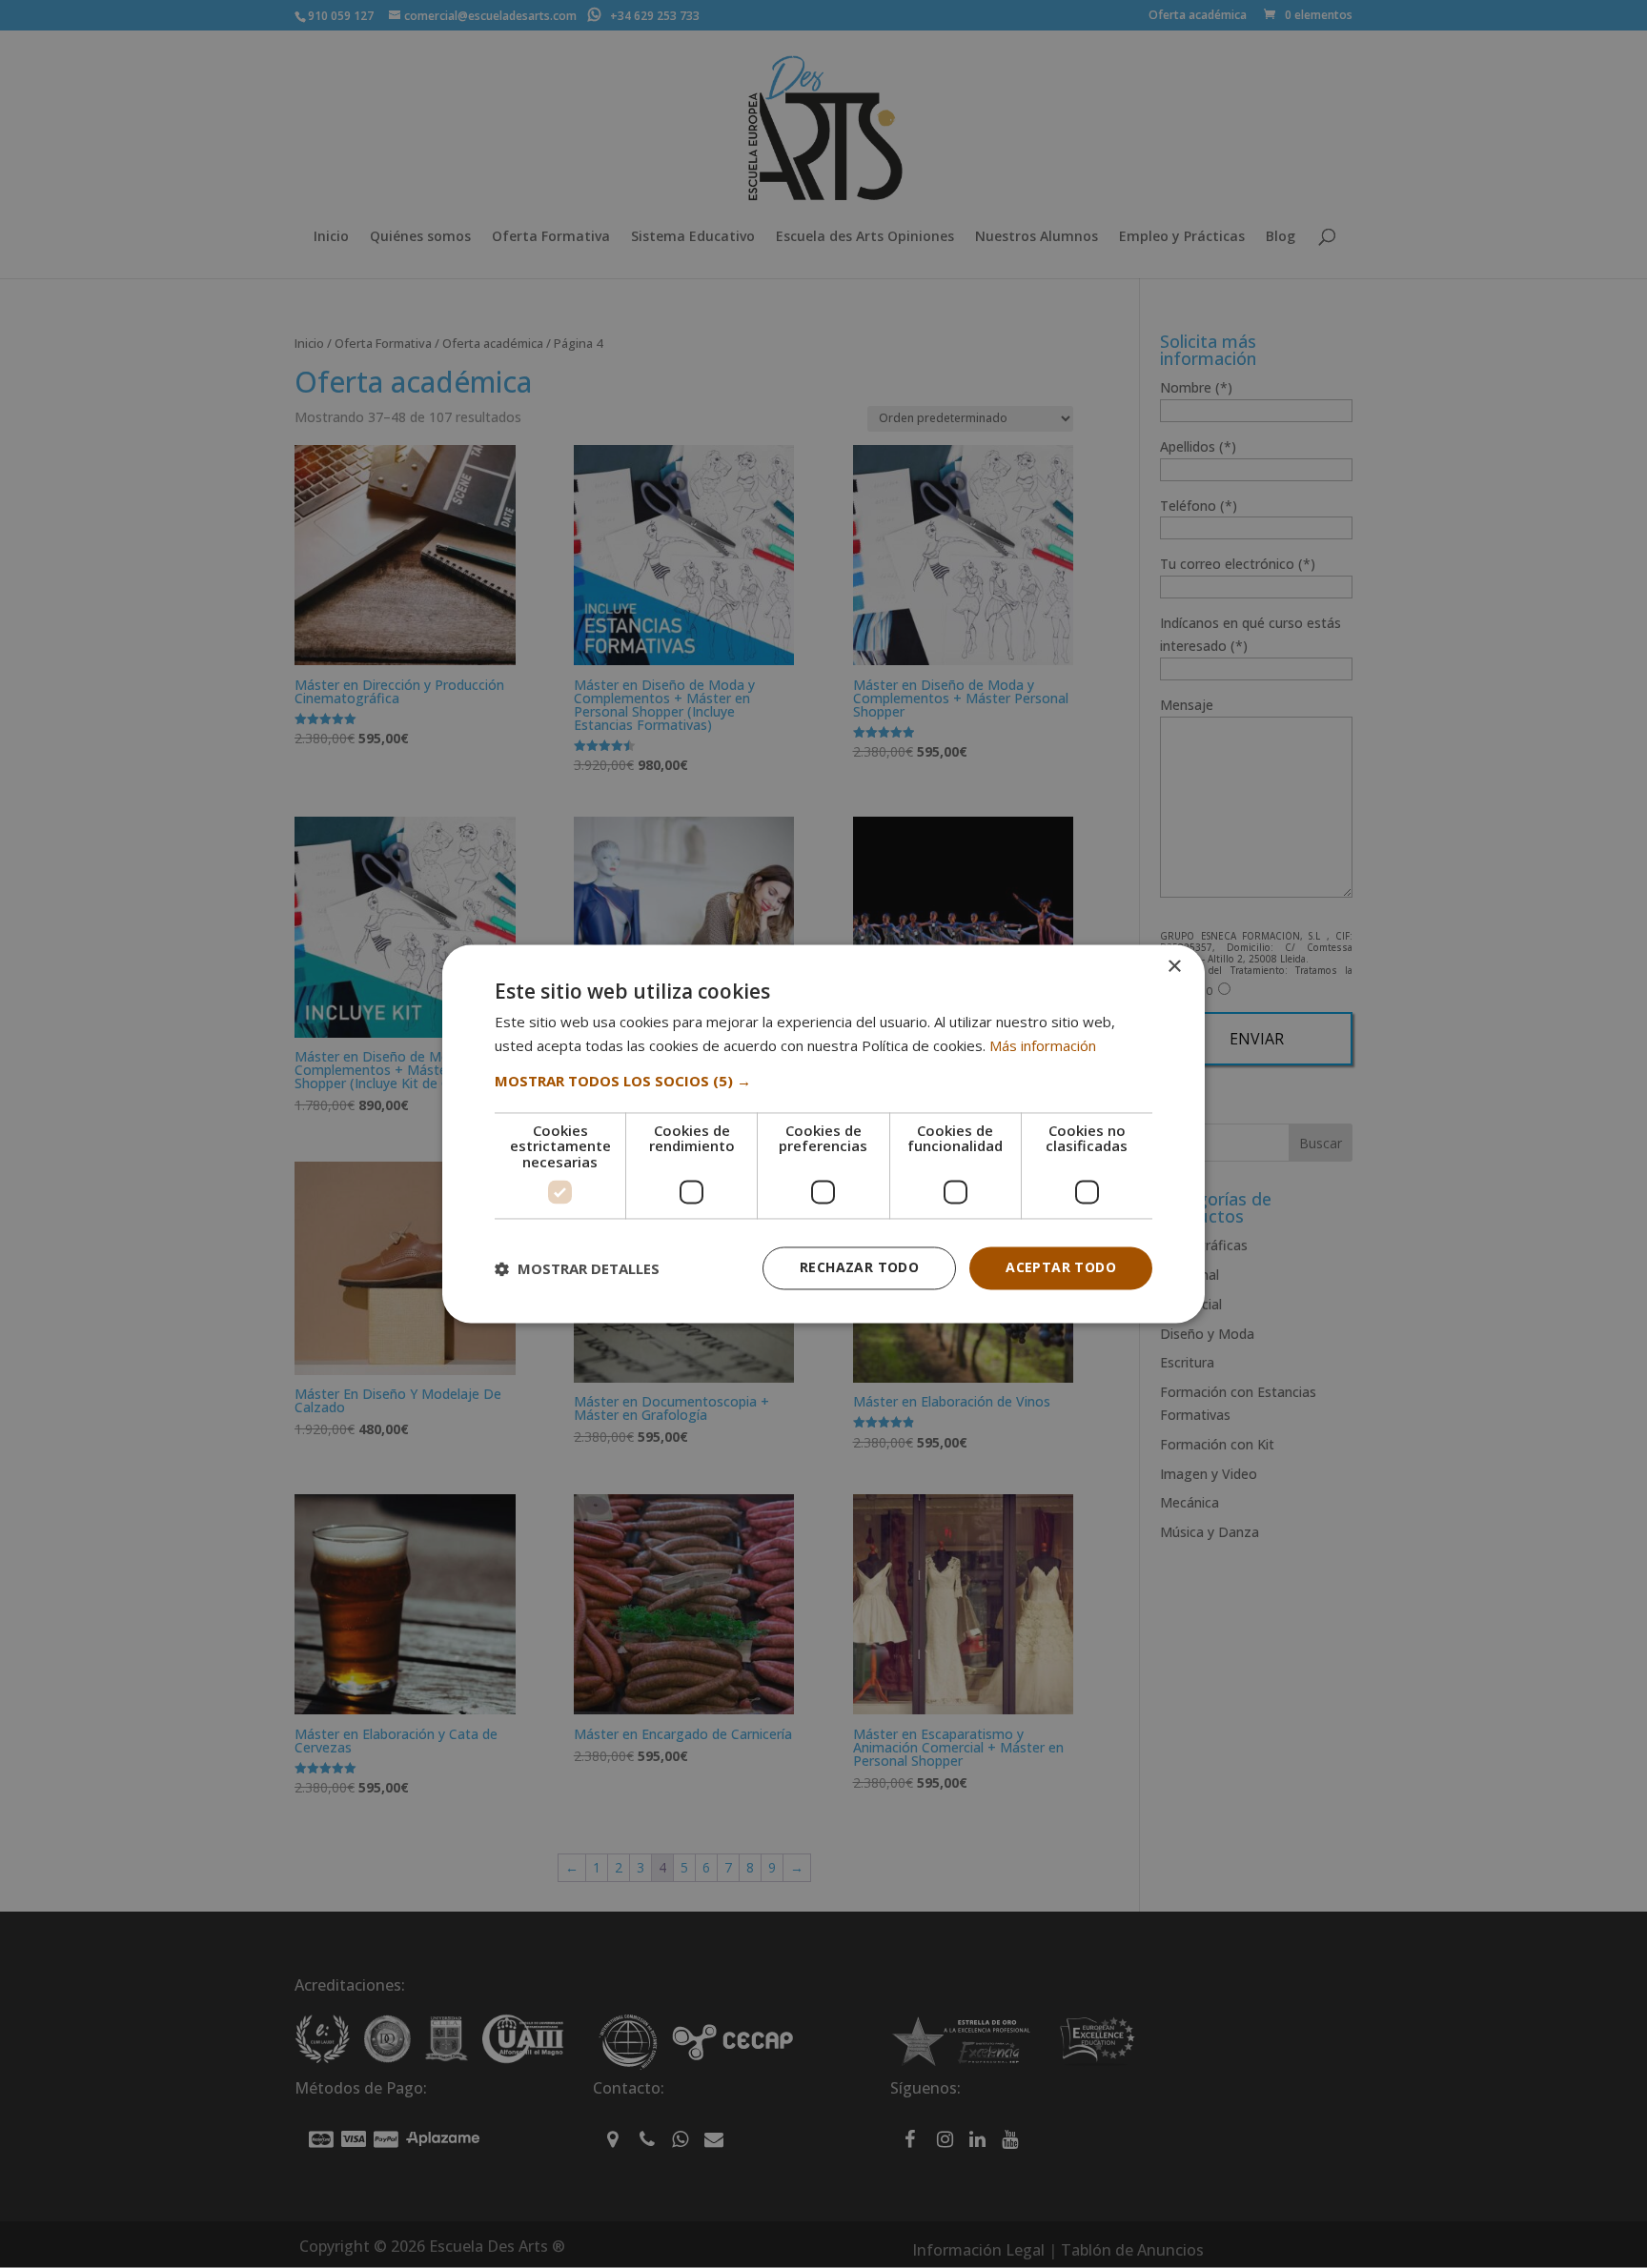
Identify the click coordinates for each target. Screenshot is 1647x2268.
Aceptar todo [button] (1061, 1268)
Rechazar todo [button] (859, 1268)
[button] (823, 1081)
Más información (1043, 1046)
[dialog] (823, 1134)
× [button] (1174, 967)
